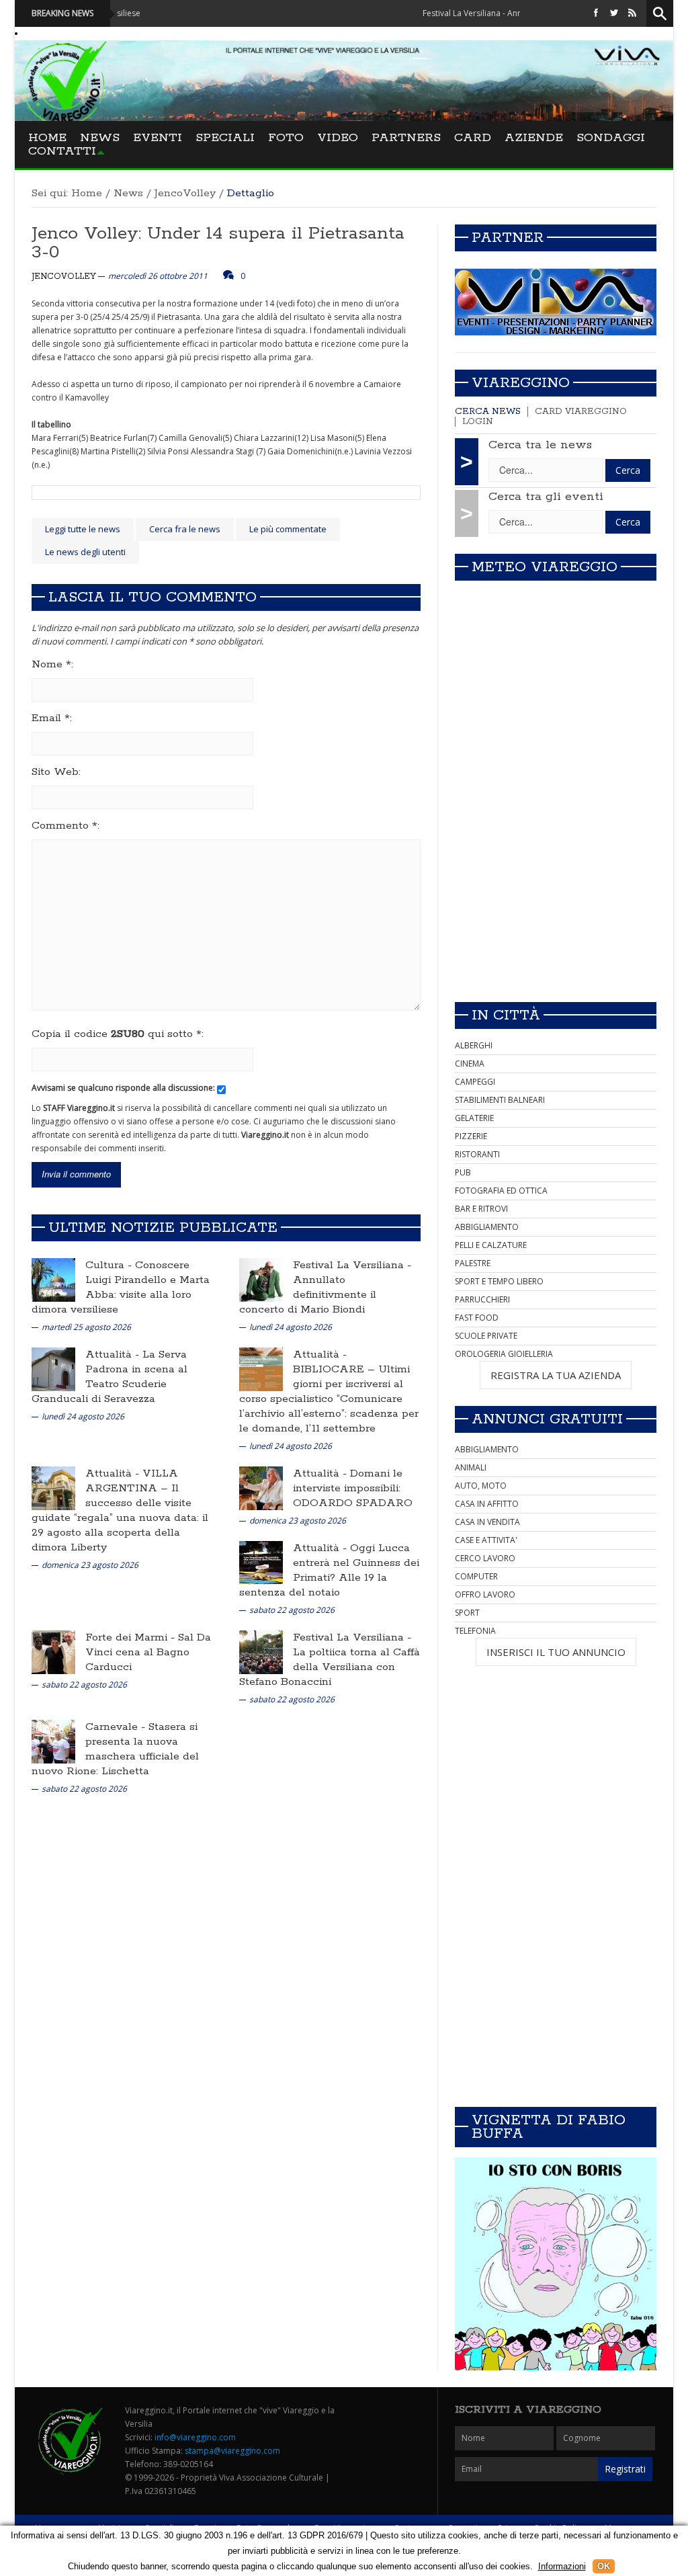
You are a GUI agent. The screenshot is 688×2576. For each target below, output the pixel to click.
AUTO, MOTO (481, 1486)
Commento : (66, 826)
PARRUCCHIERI (482, 1299)
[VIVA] (556, 301)
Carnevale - (117, 1727)
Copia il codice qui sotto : (118, 1034)
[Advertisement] (556, 897)
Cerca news (488, 412)
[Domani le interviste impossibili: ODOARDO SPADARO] (261, 1488)
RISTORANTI (477, 1154)
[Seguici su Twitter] (614, 13)
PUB (463, 1172)
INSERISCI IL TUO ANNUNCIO (556, 1652)
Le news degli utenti (85, 552)
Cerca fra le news (185, 529)
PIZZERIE (471, 1136)
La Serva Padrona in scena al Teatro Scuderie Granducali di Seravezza (110, 1377)
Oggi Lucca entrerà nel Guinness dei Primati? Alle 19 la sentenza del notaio (329, 1570)
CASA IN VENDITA (487, 1522)
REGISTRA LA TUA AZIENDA (556, 1375)
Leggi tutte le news (83, 529)
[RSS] (632, 13)
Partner (508, 238)
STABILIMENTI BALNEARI (500, 1100)
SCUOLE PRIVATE (486, 1336)
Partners (406, 138)
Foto (286, 138)
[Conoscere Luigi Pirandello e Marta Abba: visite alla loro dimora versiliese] (53, 1279)
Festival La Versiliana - (352, 1265)
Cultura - (110, 1265)
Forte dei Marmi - (132, 1637)
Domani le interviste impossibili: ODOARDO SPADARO (353, 1488)
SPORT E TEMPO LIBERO (499, 1281)
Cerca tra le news (540, 445)
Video (338, 138)
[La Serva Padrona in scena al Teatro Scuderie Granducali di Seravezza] (53, 1369)
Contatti (62, 151)
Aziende (534, 138)
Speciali (225, 138)
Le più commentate (288, 529)
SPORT (467, 1613)
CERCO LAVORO (485, 1558)
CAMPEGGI (475, 1082)
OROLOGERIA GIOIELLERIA (504, 1354)
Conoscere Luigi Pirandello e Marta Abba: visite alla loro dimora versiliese (121, 1287)
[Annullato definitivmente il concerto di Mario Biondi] (261, 1279)
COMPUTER (476, 1576)
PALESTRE (473, 1263)
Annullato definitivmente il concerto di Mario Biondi (308, 1295)
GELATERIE (474, 1118)
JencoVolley (185, 193)
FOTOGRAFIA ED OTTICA (501, 1191)
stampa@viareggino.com (232, 2451)
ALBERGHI (474, 1045)
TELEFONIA (475, 1631)
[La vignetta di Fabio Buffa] (556, 2264)
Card (473, 138)
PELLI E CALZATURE (491, 1245)
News (100, 138)
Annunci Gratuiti (547, 1419)
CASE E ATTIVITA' (486, 1540)
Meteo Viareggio (545, 567)
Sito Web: (56, 772)
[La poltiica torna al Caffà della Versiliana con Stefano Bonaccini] (261, 1652)
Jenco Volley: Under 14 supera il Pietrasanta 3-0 (218, 243)
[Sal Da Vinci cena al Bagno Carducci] (53, 1652)
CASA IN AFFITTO (487, 1504)
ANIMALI (471, 1467)
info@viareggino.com (195, 2437)
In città (506, 1015)
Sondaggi (611, 138)
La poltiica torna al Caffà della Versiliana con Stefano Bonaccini (330, 1667)
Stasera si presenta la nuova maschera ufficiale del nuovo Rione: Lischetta (115, 1749)
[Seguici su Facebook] (596, 13)
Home (47, 138)
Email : (52, 718)
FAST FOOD (477, 1318)
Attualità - (114, 1355)
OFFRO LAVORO (485, 1594)
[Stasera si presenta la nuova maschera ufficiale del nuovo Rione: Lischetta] (53, 1741)
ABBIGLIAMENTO (487, 1227)
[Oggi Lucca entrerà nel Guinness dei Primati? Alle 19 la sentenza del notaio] (261, 1562)
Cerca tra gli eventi (546, 497)
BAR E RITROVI (481, 1209)
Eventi (158, 138)
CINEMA (470, 1064)
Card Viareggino (581, 412)
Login (478, 422)
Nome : (52, 665)
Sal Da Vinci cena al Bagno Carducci (148, 1652)
